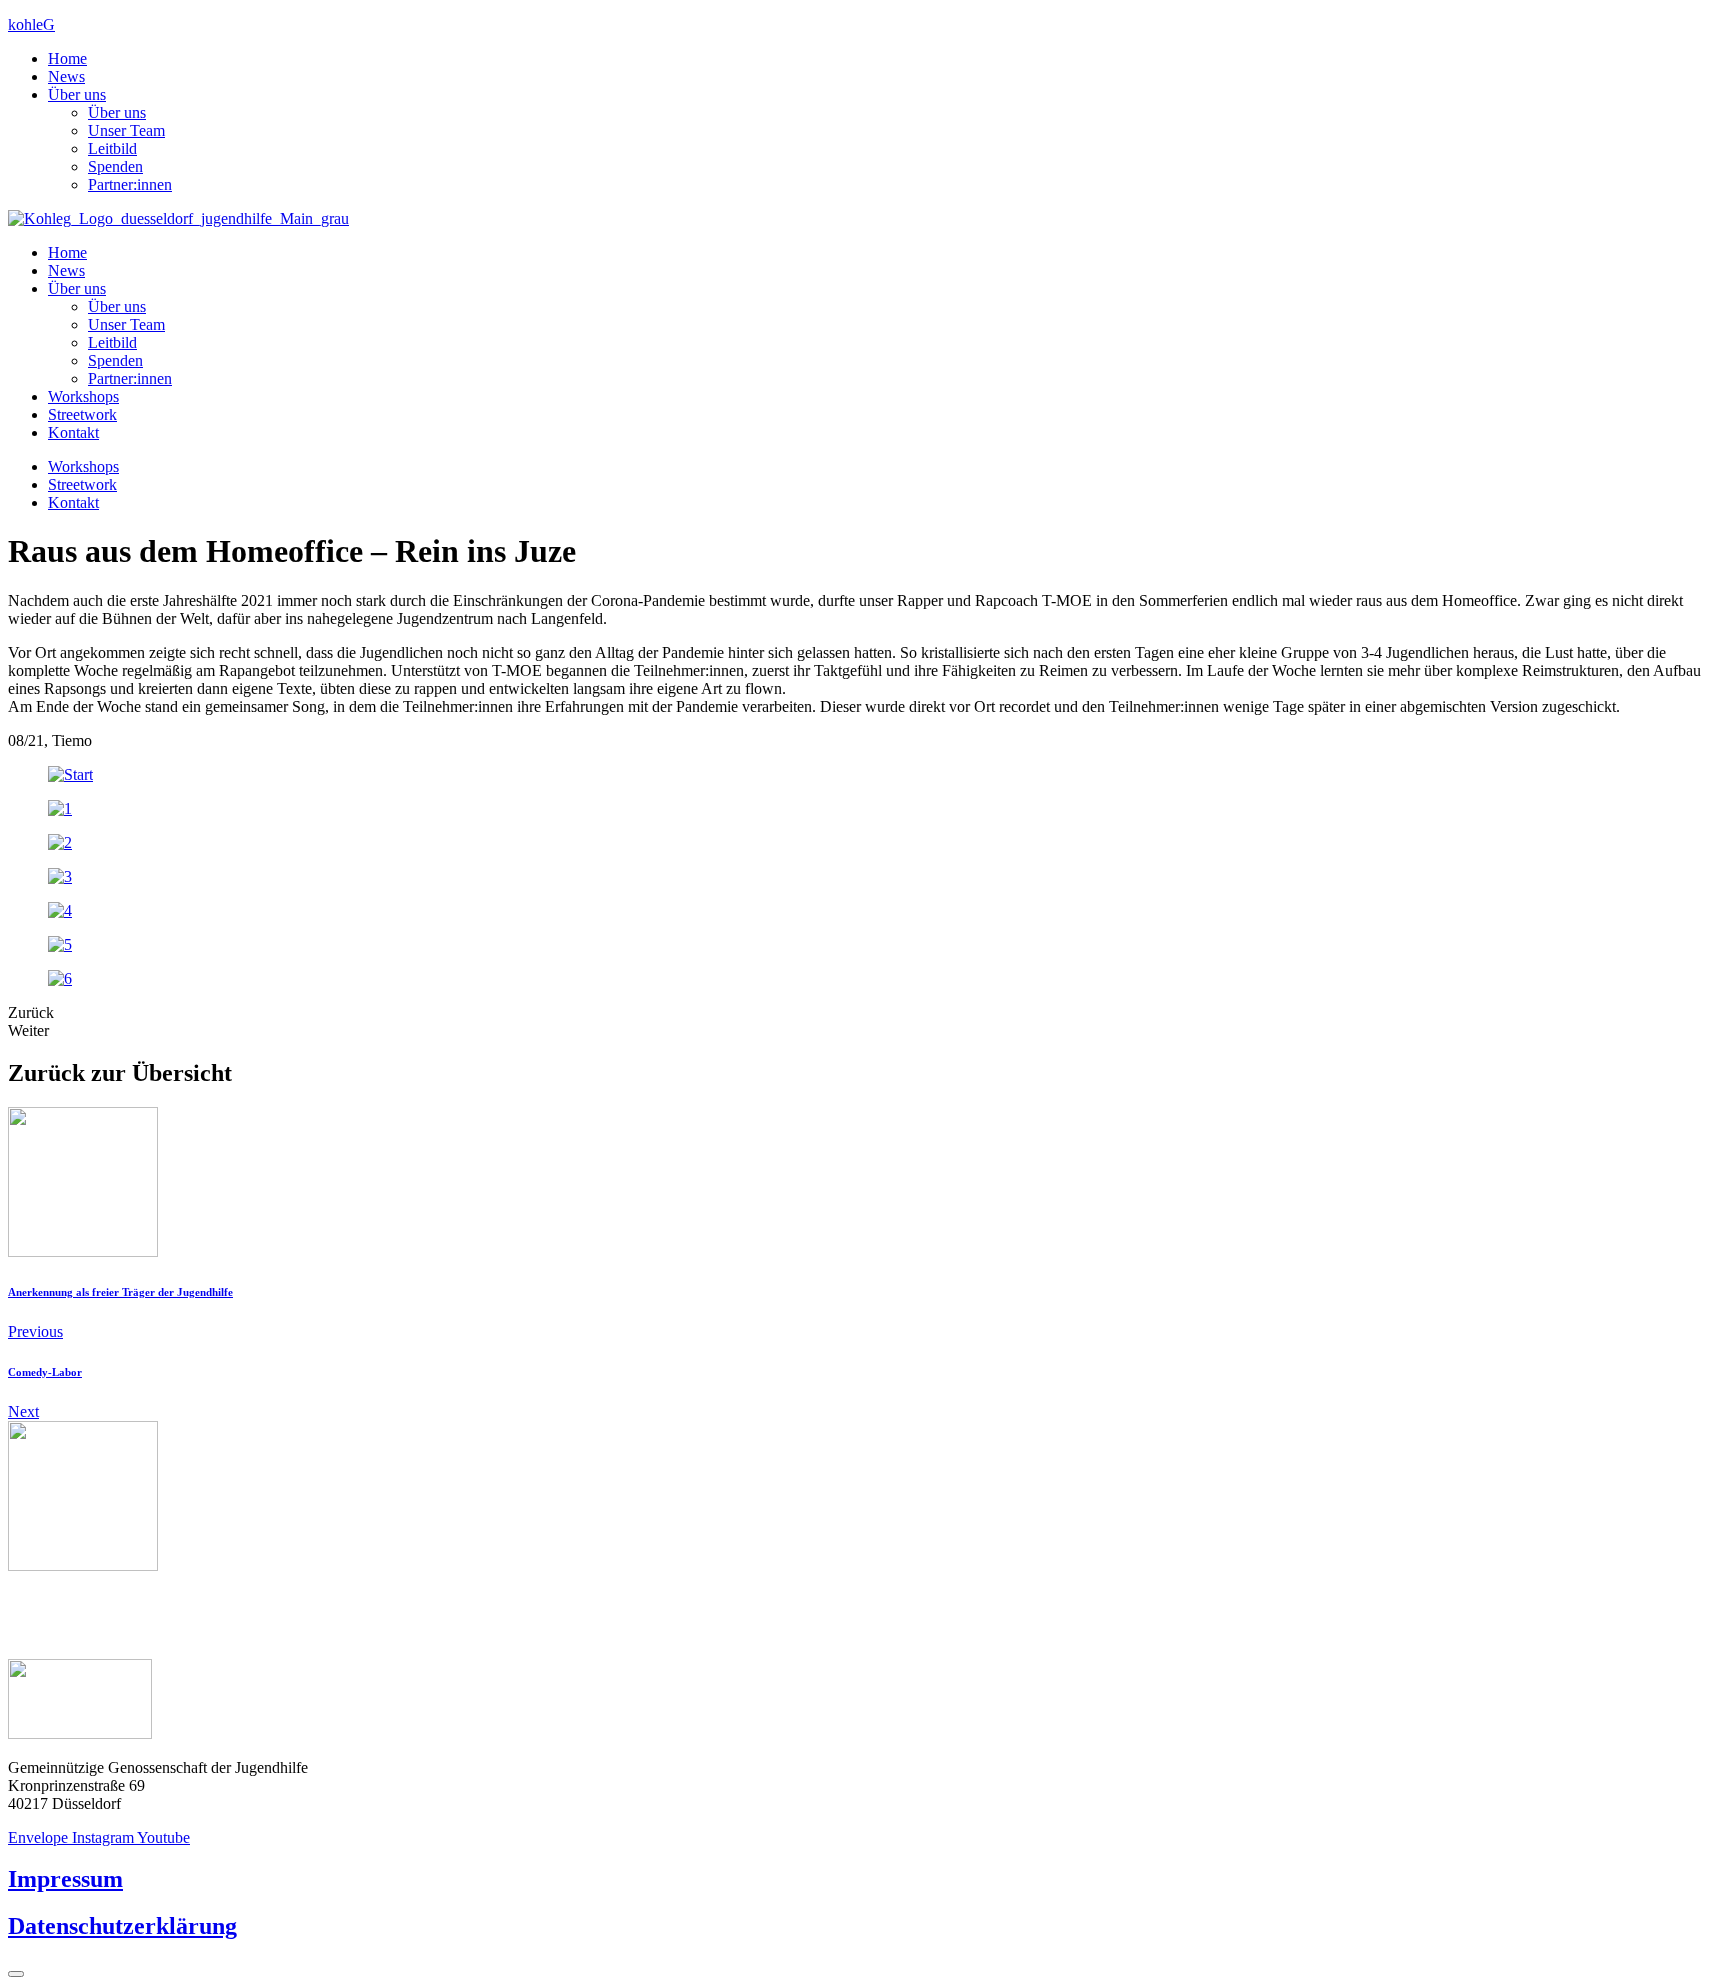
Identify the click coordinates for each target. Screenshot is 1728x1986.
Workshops (83, 396)
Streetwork (82, 414)
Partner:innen (130, 184)
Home (67, 58)
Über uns (77, 94)
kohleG (31, 24)
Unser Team (126, 130)
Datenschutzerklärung (122, 1926)
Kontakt (73, 432)
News (66, 76)
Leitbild (112, 148)
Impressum (65, 1879)
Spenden (115, 166)
